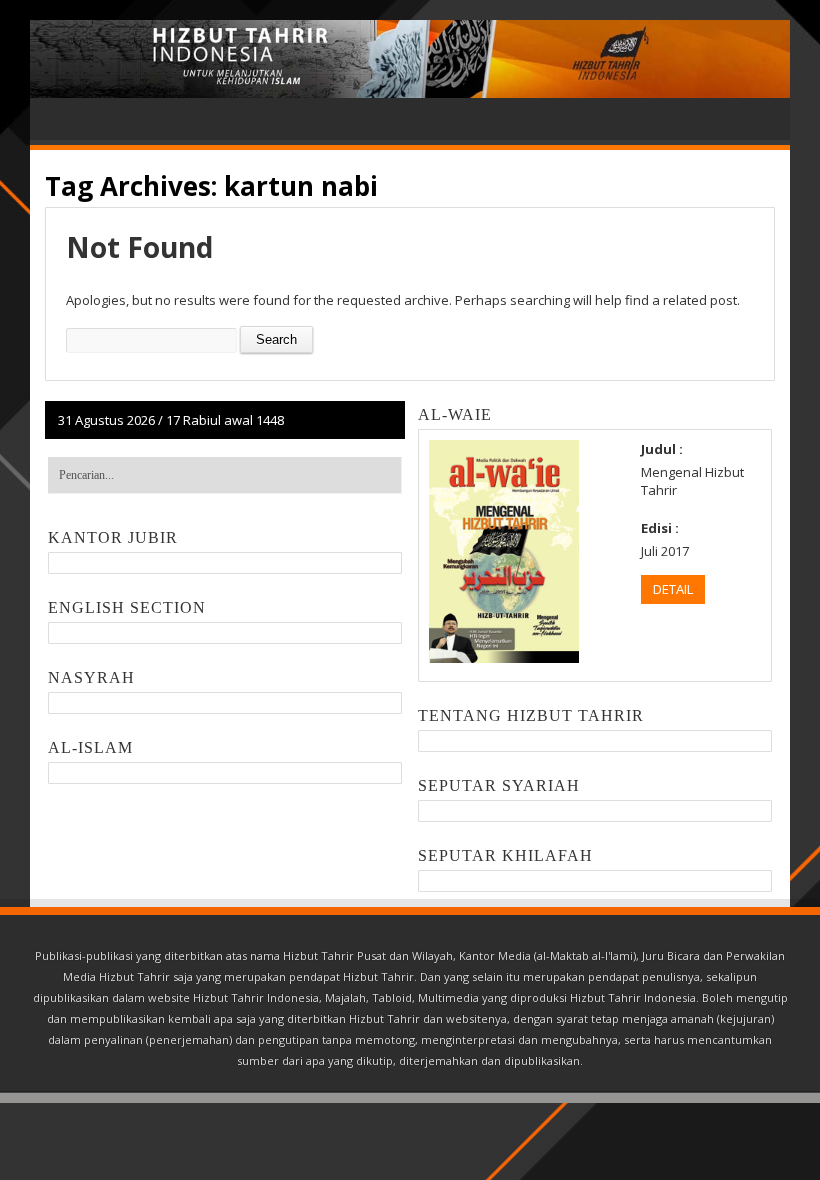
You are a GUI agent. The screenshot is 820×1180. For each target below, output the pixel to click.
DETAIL (673, 589)
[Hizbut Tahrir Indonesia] (410, 59)
